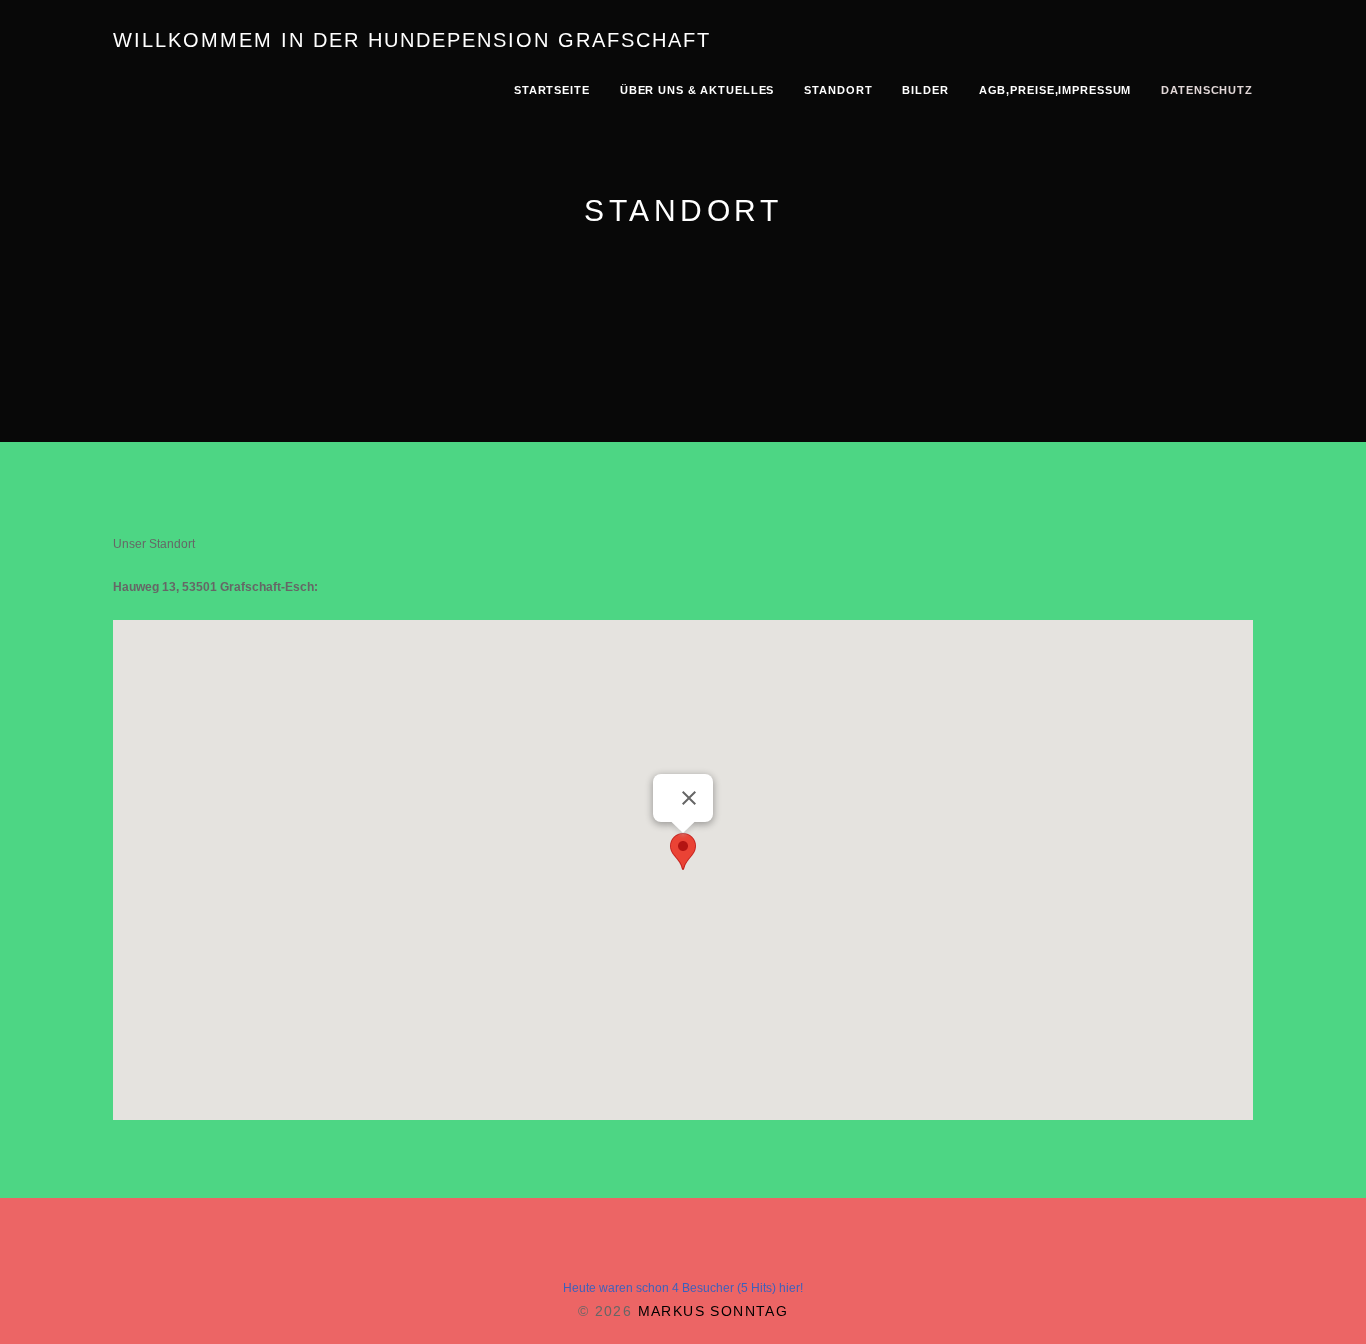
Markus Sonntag (713, 1311)
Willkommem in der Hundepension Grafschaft (412, 40)
